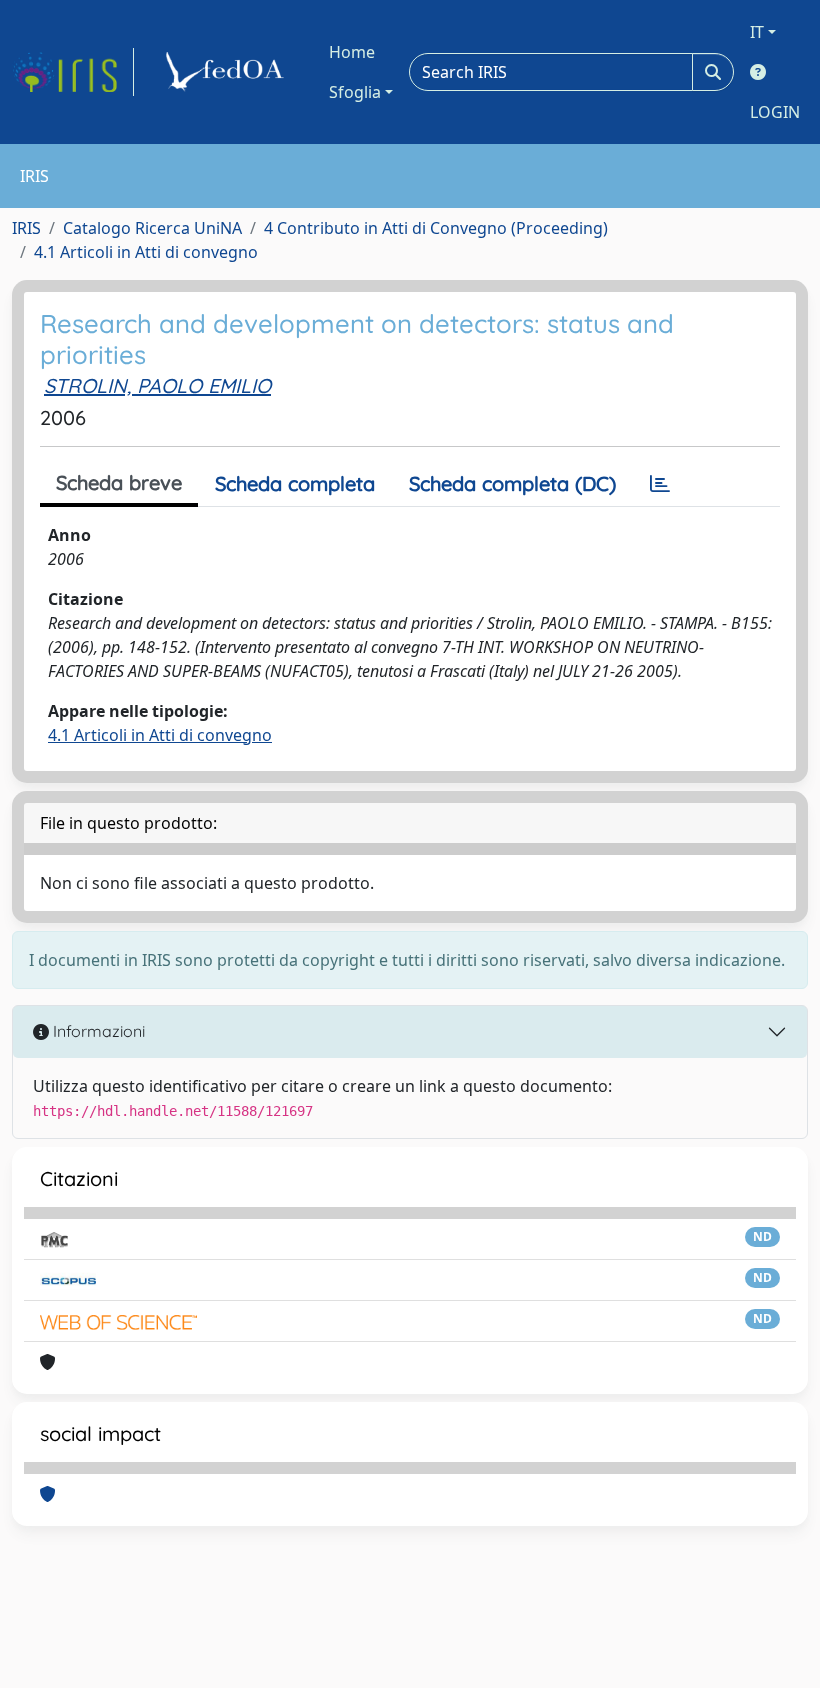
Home (352, 52)
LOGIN (775, 112)
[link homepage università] (228, 72)
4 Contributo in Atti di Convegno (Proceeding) (436, 228)
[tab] (660, 484)
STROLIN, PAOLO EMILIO (157, 385)
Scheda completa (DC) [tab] (512, 483)
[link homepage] (73, 72)
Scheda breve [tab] (119, 482)
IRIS (26, 228)
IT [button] (757, 32)
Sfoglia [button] (355, 92)
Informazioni (97, 1031)
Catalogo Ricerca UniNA (152, 228)
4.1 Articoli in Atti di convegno (146, 252)
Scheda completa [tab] (295, 483)
